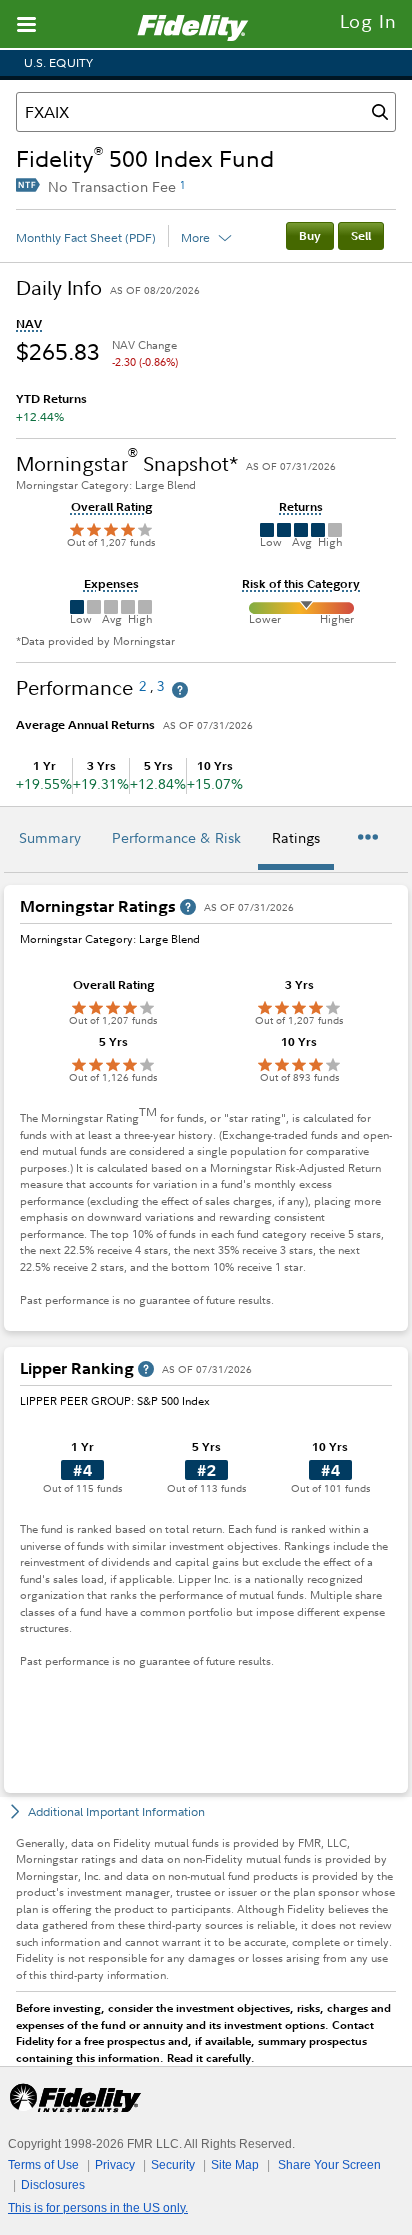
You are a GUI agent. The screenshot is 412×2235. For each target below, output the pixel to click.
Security (173, 2165)
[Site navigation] (26, 24)
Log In (368, 21)
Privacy (115, 2165)
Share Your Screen (329, 2165)
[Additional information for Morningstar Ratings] (188, 907)
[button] (29, 323)
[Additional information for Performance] (180, 690)
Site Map (235, 2165)
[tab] (50, 840)
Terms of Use (43, 2165)
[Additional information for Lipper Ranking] (146, 1369)
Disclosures (53, 2185)
